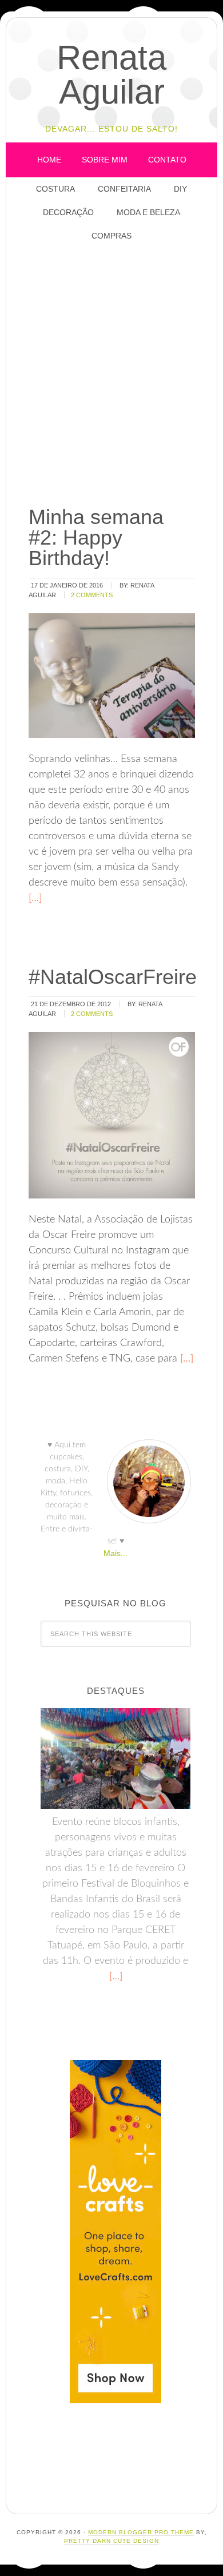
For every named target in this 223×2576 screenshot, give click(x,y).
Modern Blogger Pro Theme (141, 2532)
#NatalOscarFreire (113, 977)
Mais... (116, 1553)
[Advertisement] (111, 375)
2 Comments (92, 595)
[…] (35, 898)
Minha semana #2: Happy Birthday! (96, 537)
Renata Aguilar (111, 75)
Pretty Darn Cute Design (111, 2541)
